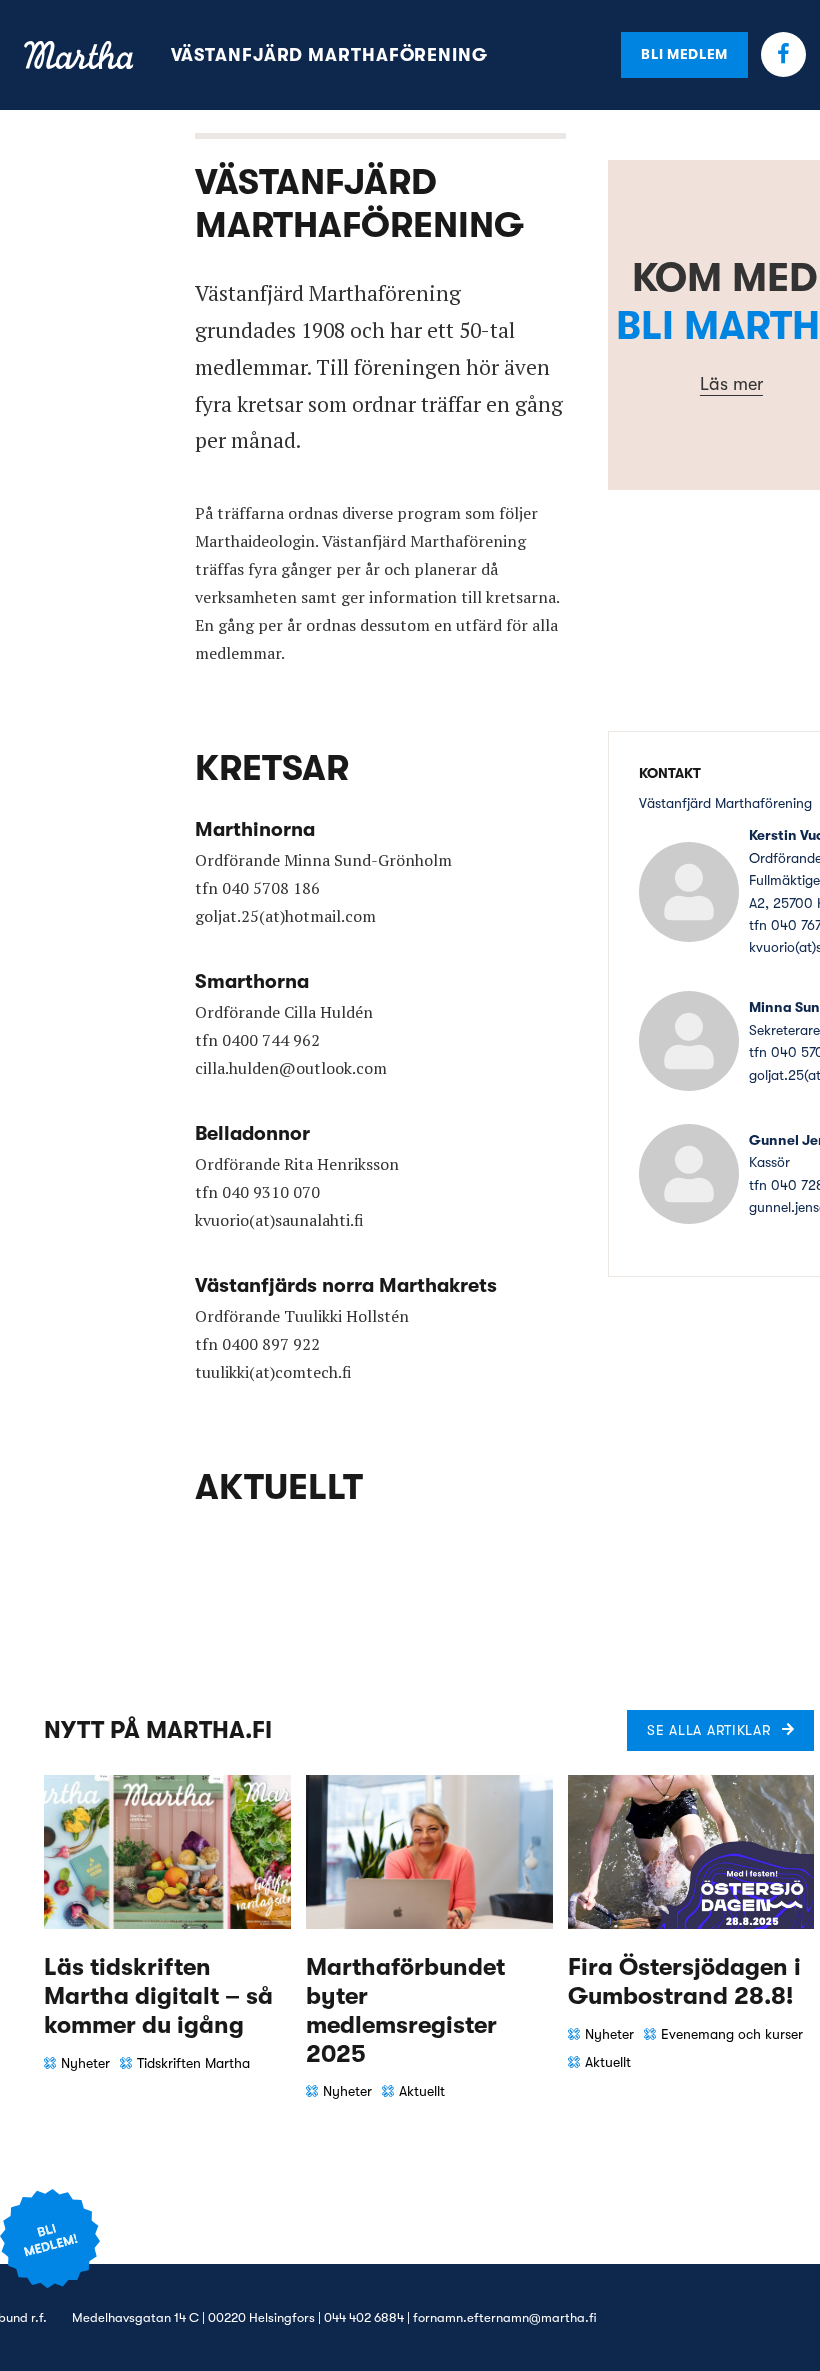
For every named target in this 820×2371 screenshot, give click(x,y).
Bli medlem (684, 54)
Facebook (783, 54)
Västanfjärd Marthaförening (329, 55)
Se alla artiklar (708, 1730)
